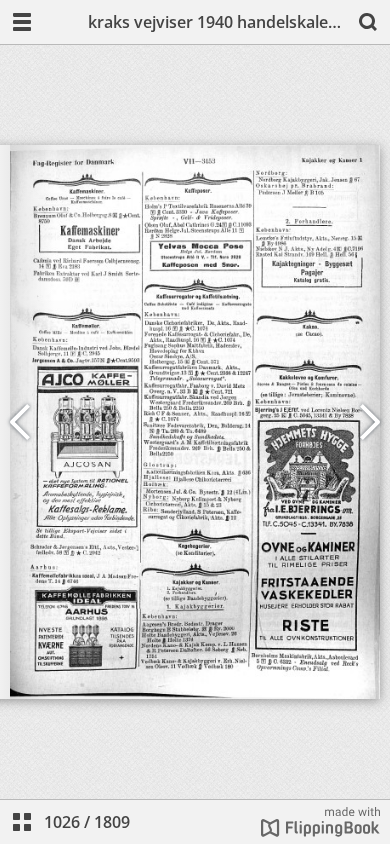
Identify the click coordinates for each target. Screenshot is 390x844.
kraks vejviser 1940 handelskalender (217, 22)
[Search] (368, 22)
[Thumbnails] (22, 822)
